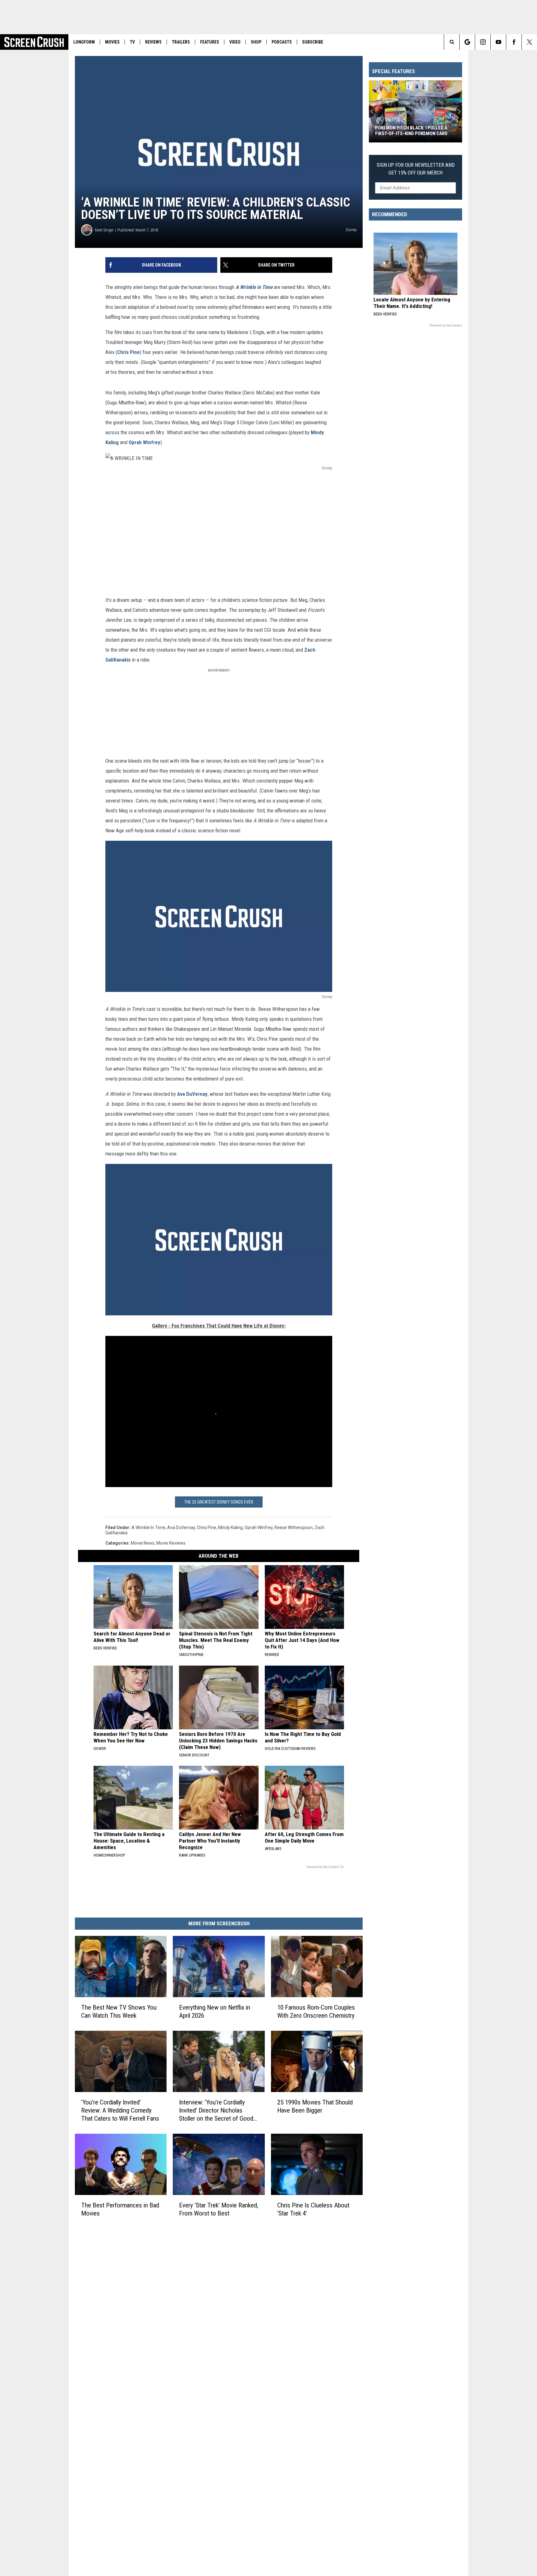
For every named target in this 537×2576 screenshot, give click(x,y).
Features (210, 42)
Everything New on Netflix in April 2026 (215, 2011)
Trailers (181, 42)
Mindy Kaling (230, 1527)
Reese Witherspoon (294, 1527)
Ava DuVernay (192, 1094)
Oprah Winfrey (145, 442)
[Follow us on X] (529, 42)
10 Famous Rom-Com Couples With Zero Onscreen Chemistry (316, 2011)
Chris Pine (129, 352)
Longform (84, 42)
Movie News (143, 1543)
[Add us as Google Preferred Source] (467, 42)
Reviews (153, 42)
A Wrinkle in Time (148, 1527)
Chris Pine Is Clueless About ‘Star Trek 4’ (313, 2209)
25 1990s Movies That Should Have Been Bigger (315, 2106)
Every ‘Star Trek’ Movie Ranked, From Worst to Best (219, 2209)
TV (132, 42)
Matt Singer (104, 230)
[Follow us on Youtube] (498, 42)
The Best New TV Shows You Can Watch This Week (119, 2011)
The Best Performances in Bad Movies (120, 2209)
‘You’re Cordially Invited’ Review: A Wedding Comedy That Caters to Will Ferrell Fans (120, 2110)
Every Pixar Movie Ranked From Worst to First (410, 131)
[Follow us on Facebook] (514, 42)
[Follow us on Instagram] (483, 42)
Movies (112, 42)
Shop (256, 42)
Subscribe (313, 42)
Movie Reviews (171, 1543)
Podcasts (282, 42)
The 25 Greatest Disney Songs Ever (219, 1502)
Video (235, 42)
